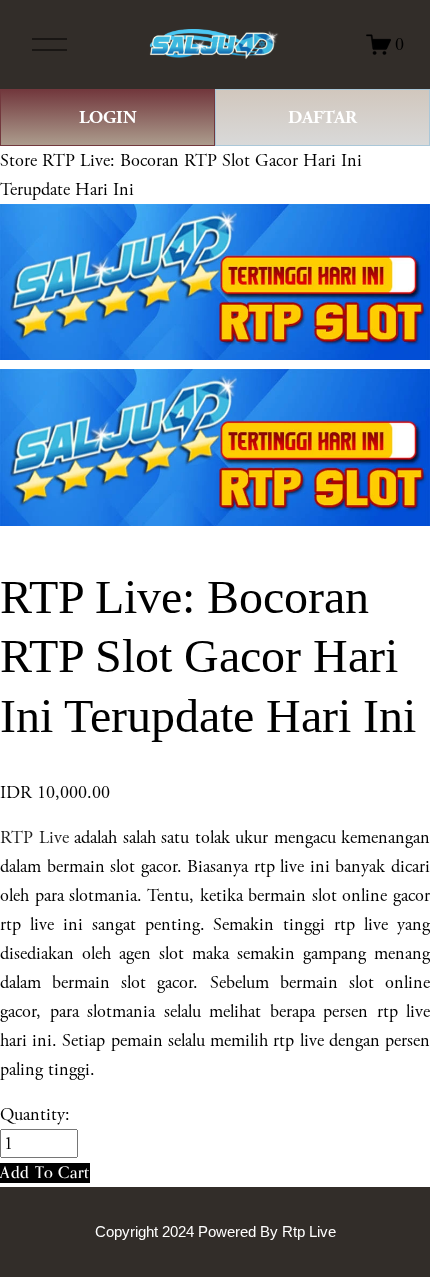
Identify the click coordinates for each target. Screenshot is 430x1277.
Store (18, 160)
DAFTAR (322, 117)
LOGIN (108, 117)
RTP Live (34, 837)
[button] (45, 1172)
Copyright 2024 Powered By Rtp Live (215, 1232)
